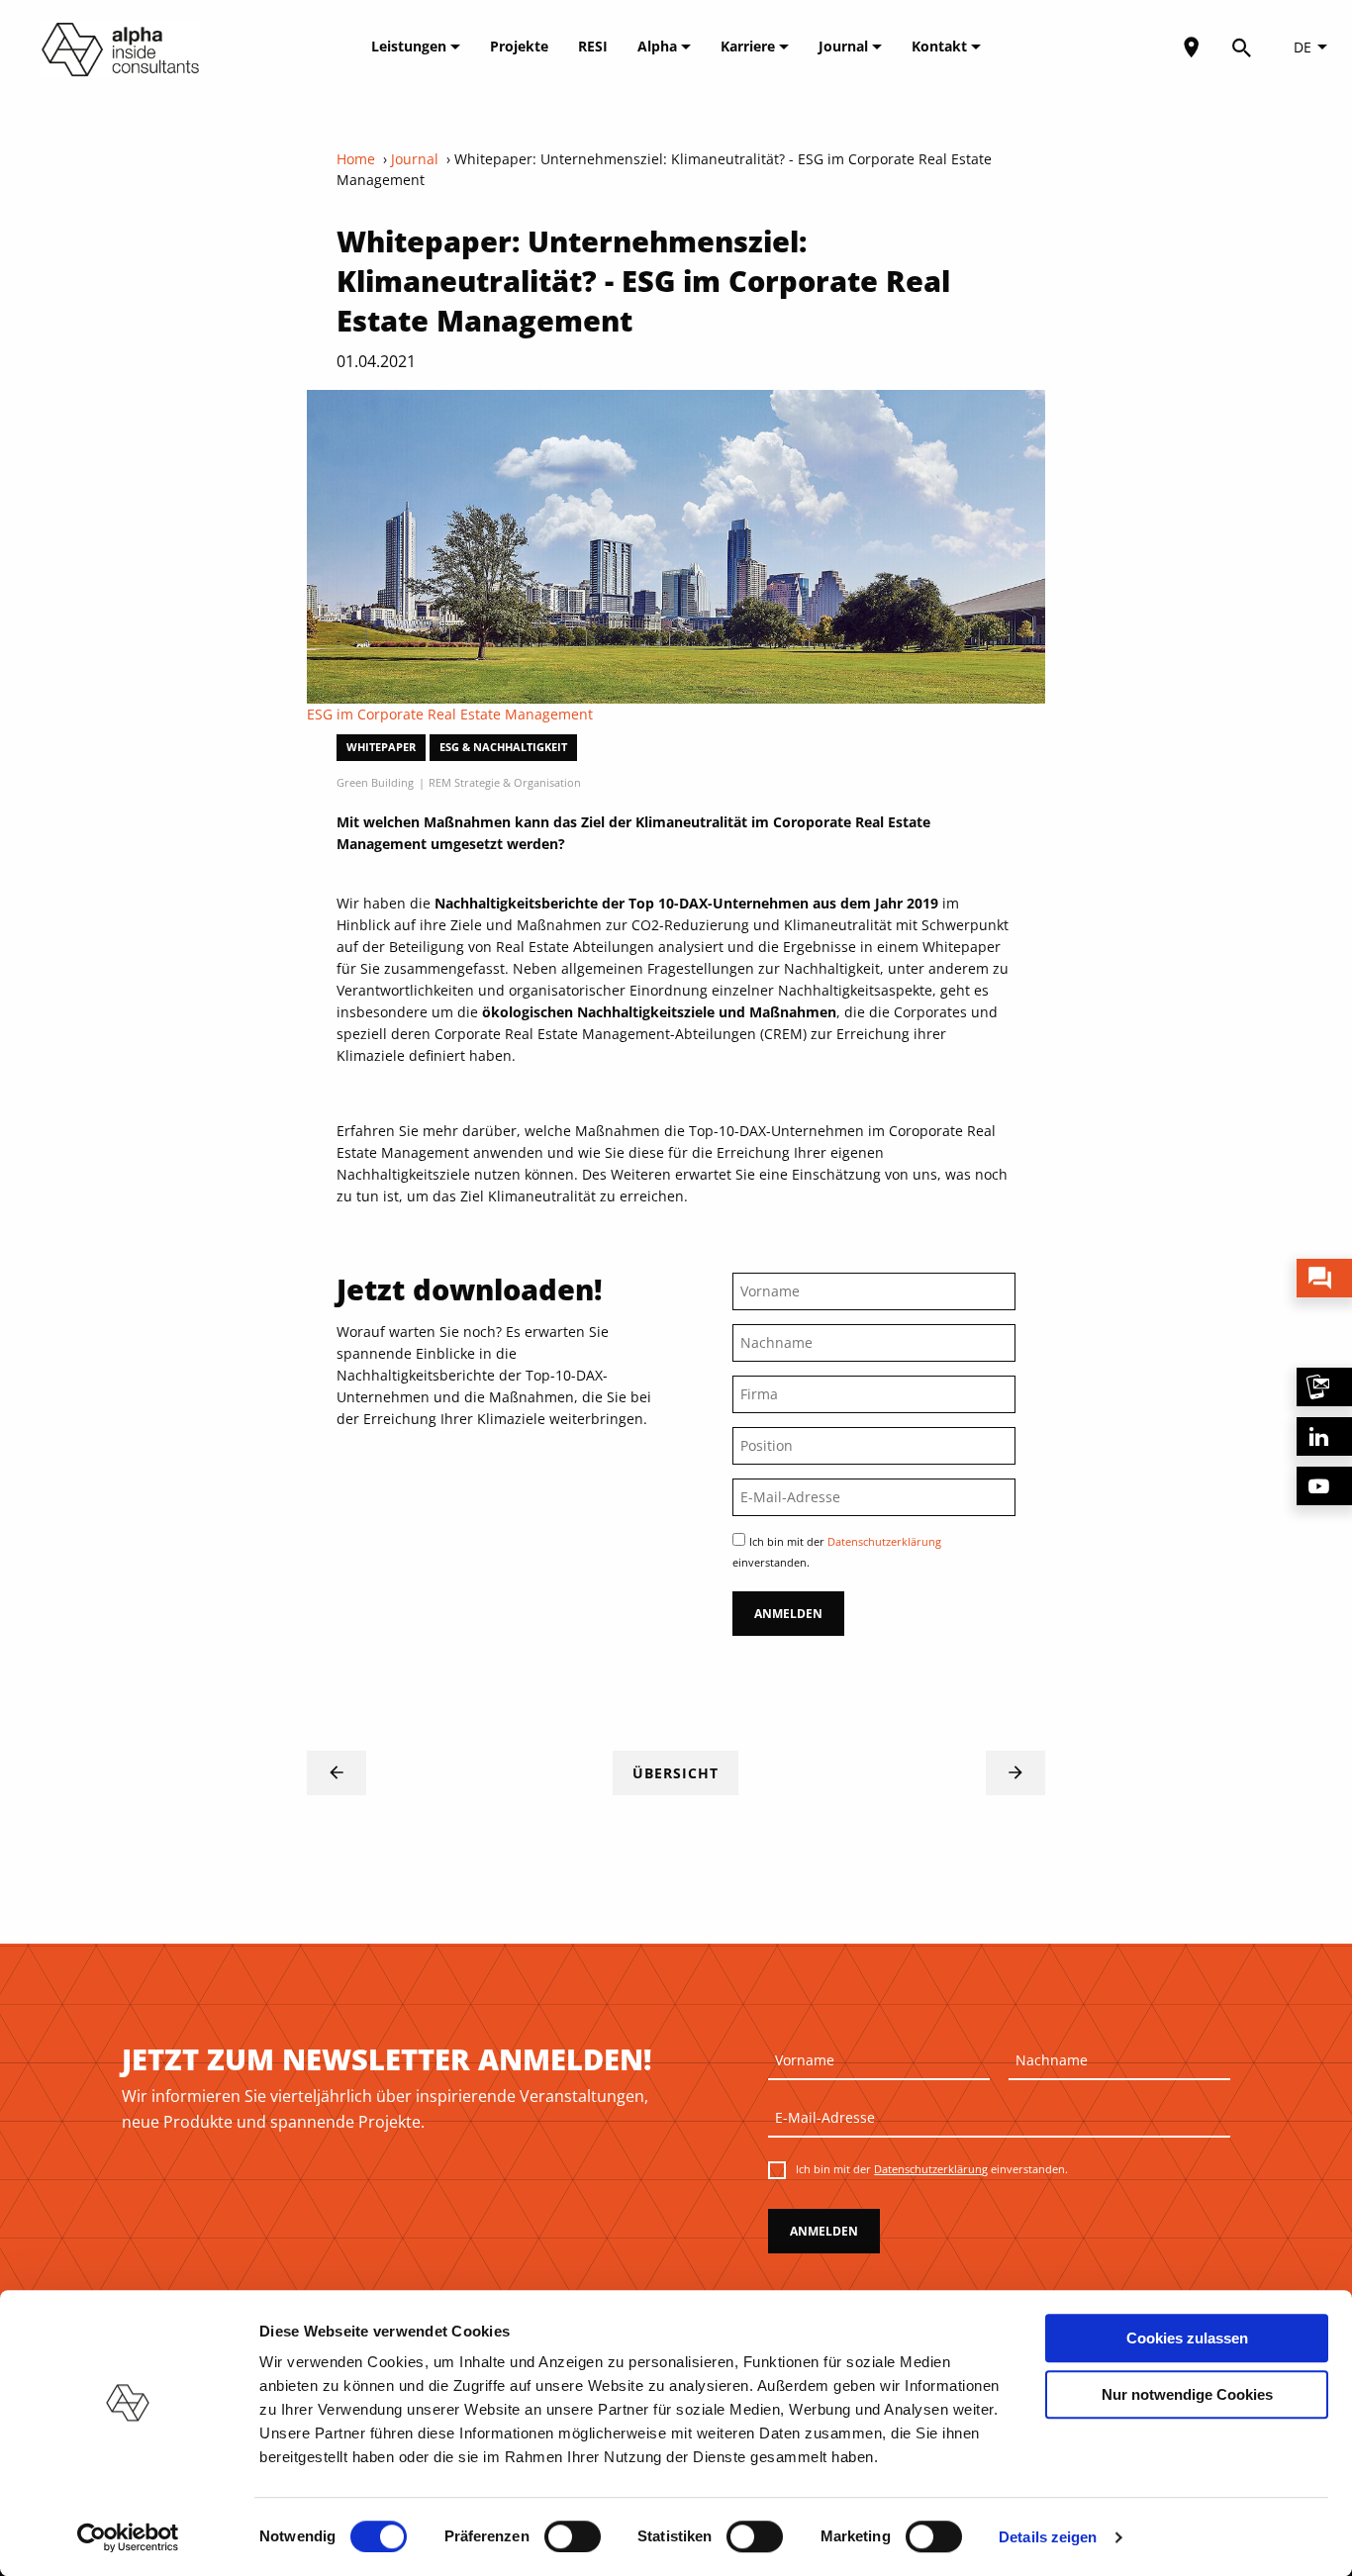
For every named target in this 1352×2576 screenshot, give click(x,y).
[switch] (573, 2536)
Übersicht (676, 1773)
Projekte (519, 46)
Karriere (750, 46)
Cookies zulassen (1187, 2338)
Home (356, 159)
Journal (845, 46)
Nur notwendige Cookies (1187, 2394)
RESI (593, 46)
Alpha (659, 46)
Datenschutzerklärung (884, 1541)
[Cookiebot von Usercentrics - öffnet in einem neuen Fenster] (128, 2537)
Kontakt (941, 46)
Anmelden (788, 1614)
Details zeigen (1048, 2537)
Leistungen (411, 46)
